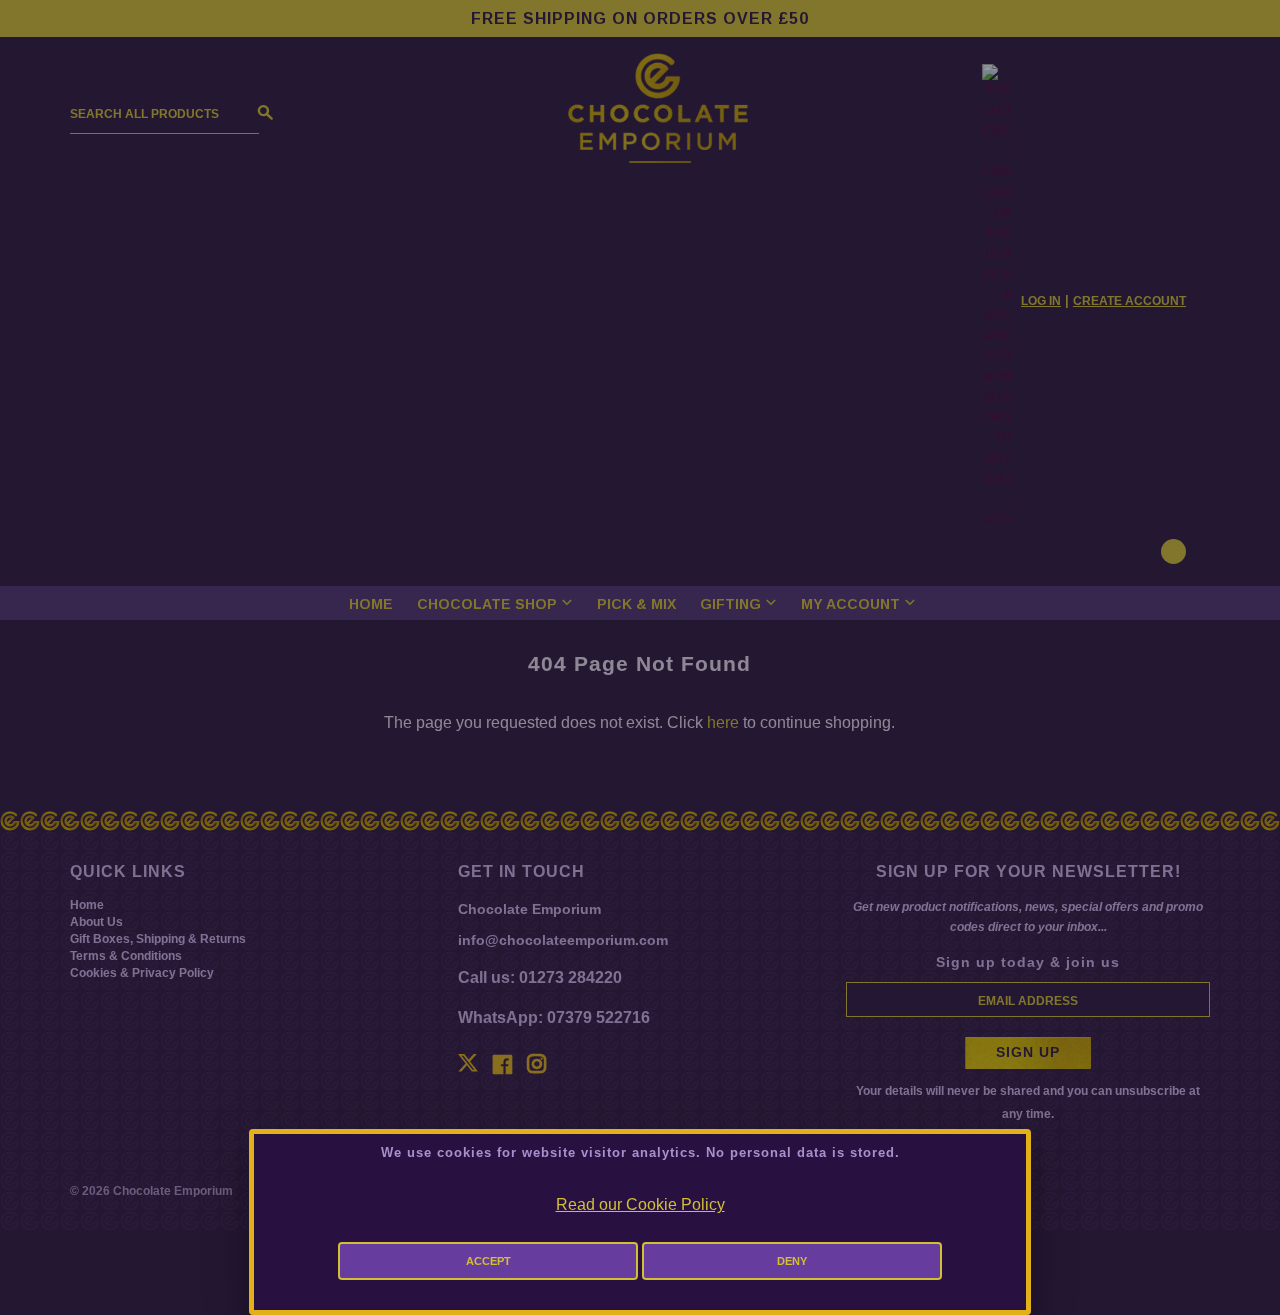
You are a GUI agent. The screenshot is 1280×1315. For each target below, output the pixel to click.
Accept (488, 1261)
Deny (792, 1261)
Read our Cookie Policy (640, 1204)
